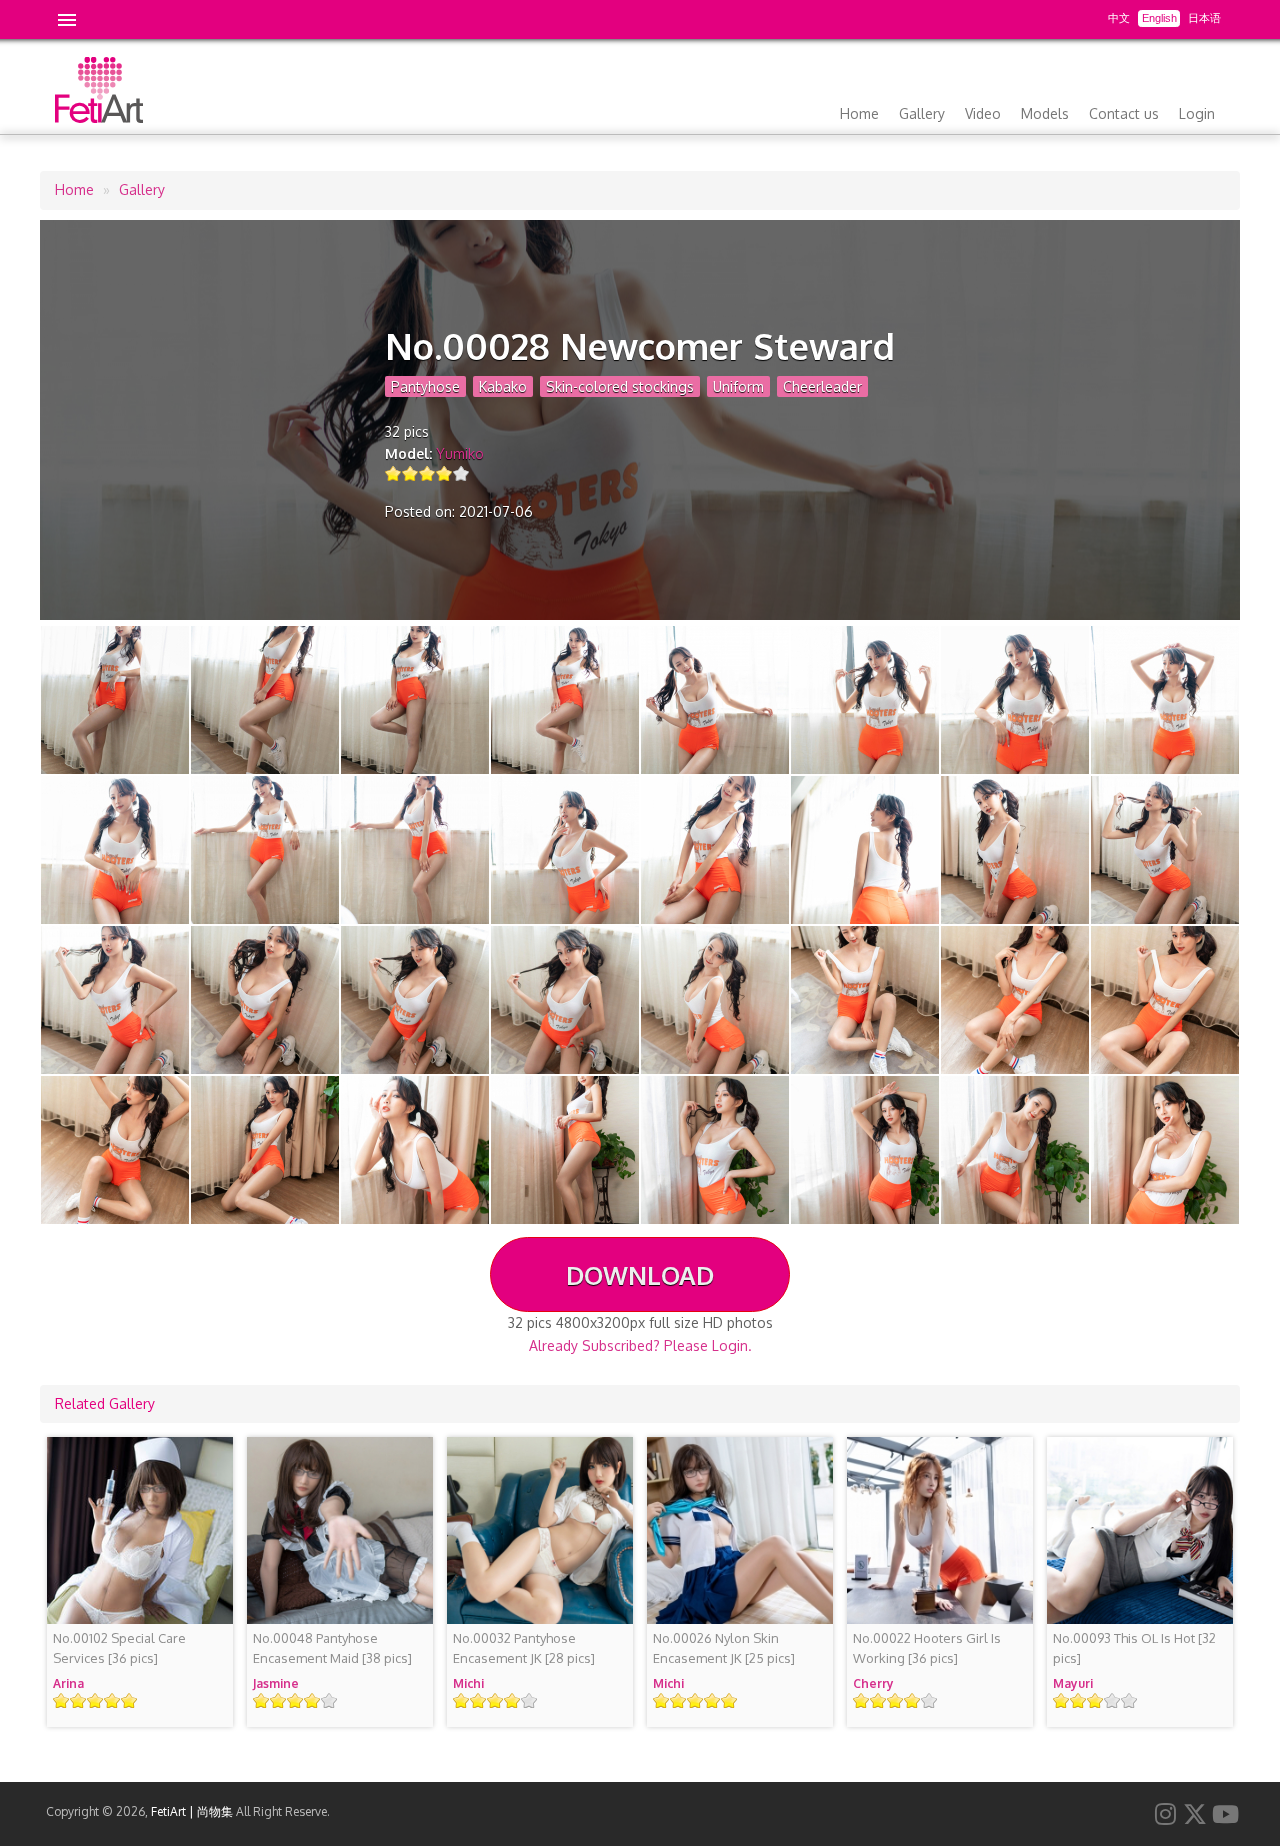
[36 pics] (119, 1648)
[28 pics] (524, 1648)
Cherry (873, 1683)
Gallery (922, 113)
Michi (468, 1683)
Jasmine (276, 1683)
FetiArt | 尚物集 (192, 1811)
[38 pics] (332, 1648)
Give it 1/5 (393, 473)
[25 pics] (724, 1648)
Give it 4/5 (444, 473)
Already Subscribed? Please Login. (640, 1345)
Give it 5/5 (461, 473)
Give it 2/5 (410, 473)
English (1159, 18)
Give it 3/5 (427, 473)
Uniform (738, 386)
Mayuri (1073, 1683)
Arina (68, 1683)
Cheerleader (822, 386)
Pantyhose (425, 386)
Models (1045, 113)
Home (859, 113)
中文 (1119, 18)
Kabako (503, 386)
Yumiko (460, 453)
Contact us (1124, 113)
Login (1197, 113)
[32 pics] (1134, 1648)
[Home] (99, 117)
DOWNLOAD (640, 1275)
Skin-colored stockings (620, 386)
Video (983, 113)
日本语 (1204, 18)
